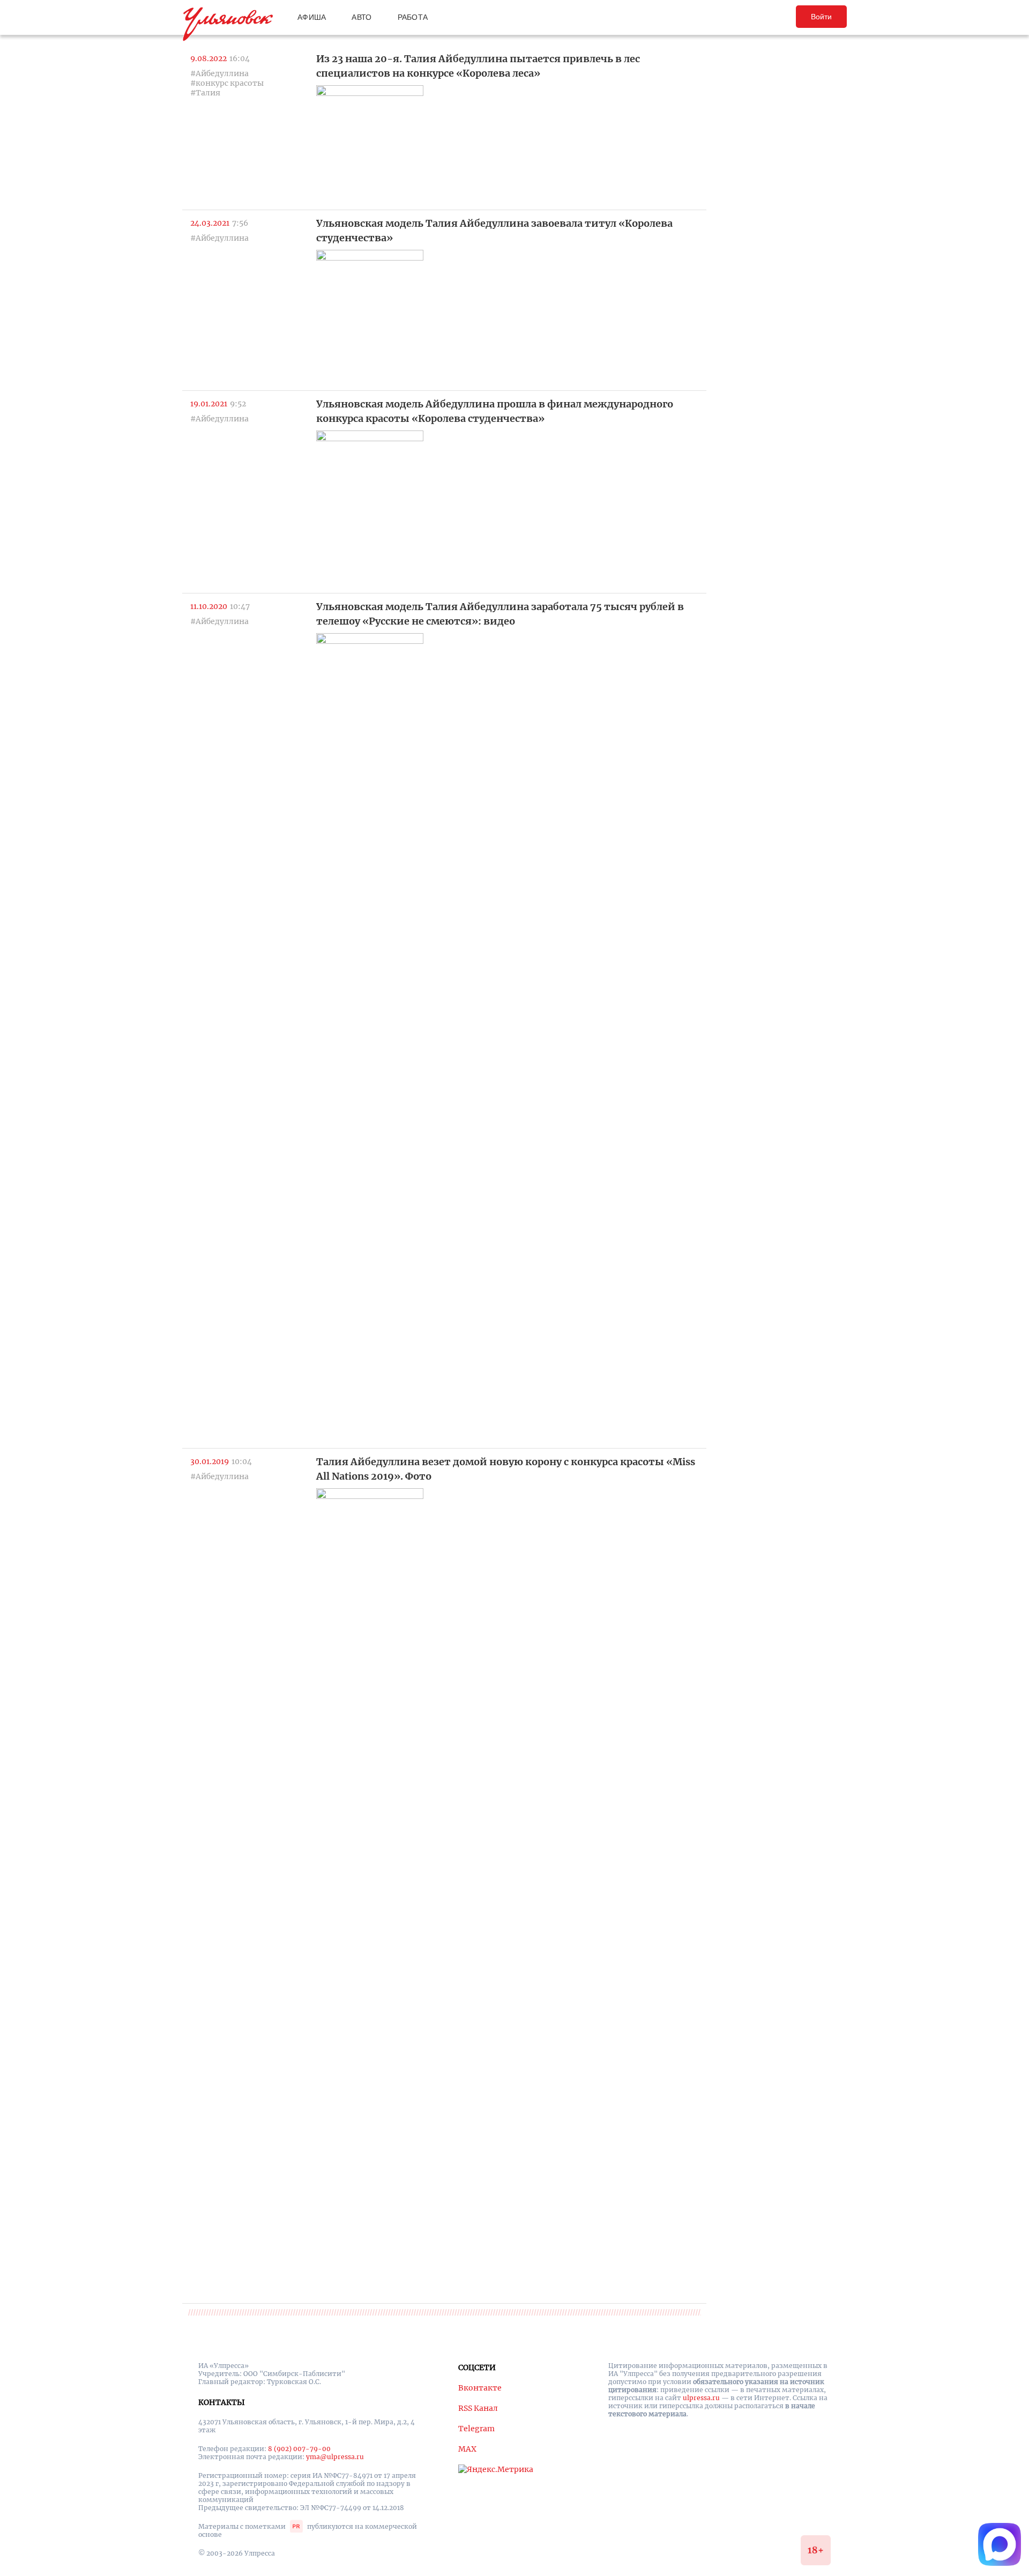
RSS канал (478, 2408)
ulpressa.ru (701, 2398)
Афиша (312, 17)
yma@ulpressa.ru (335, 2457)
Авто (361, 17)
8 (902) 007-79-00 (299, 2449)
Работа (413, 17)
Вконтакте (480, 2388)
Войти (821, 17)
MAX (467, 2449)
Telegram (476, 2429)
